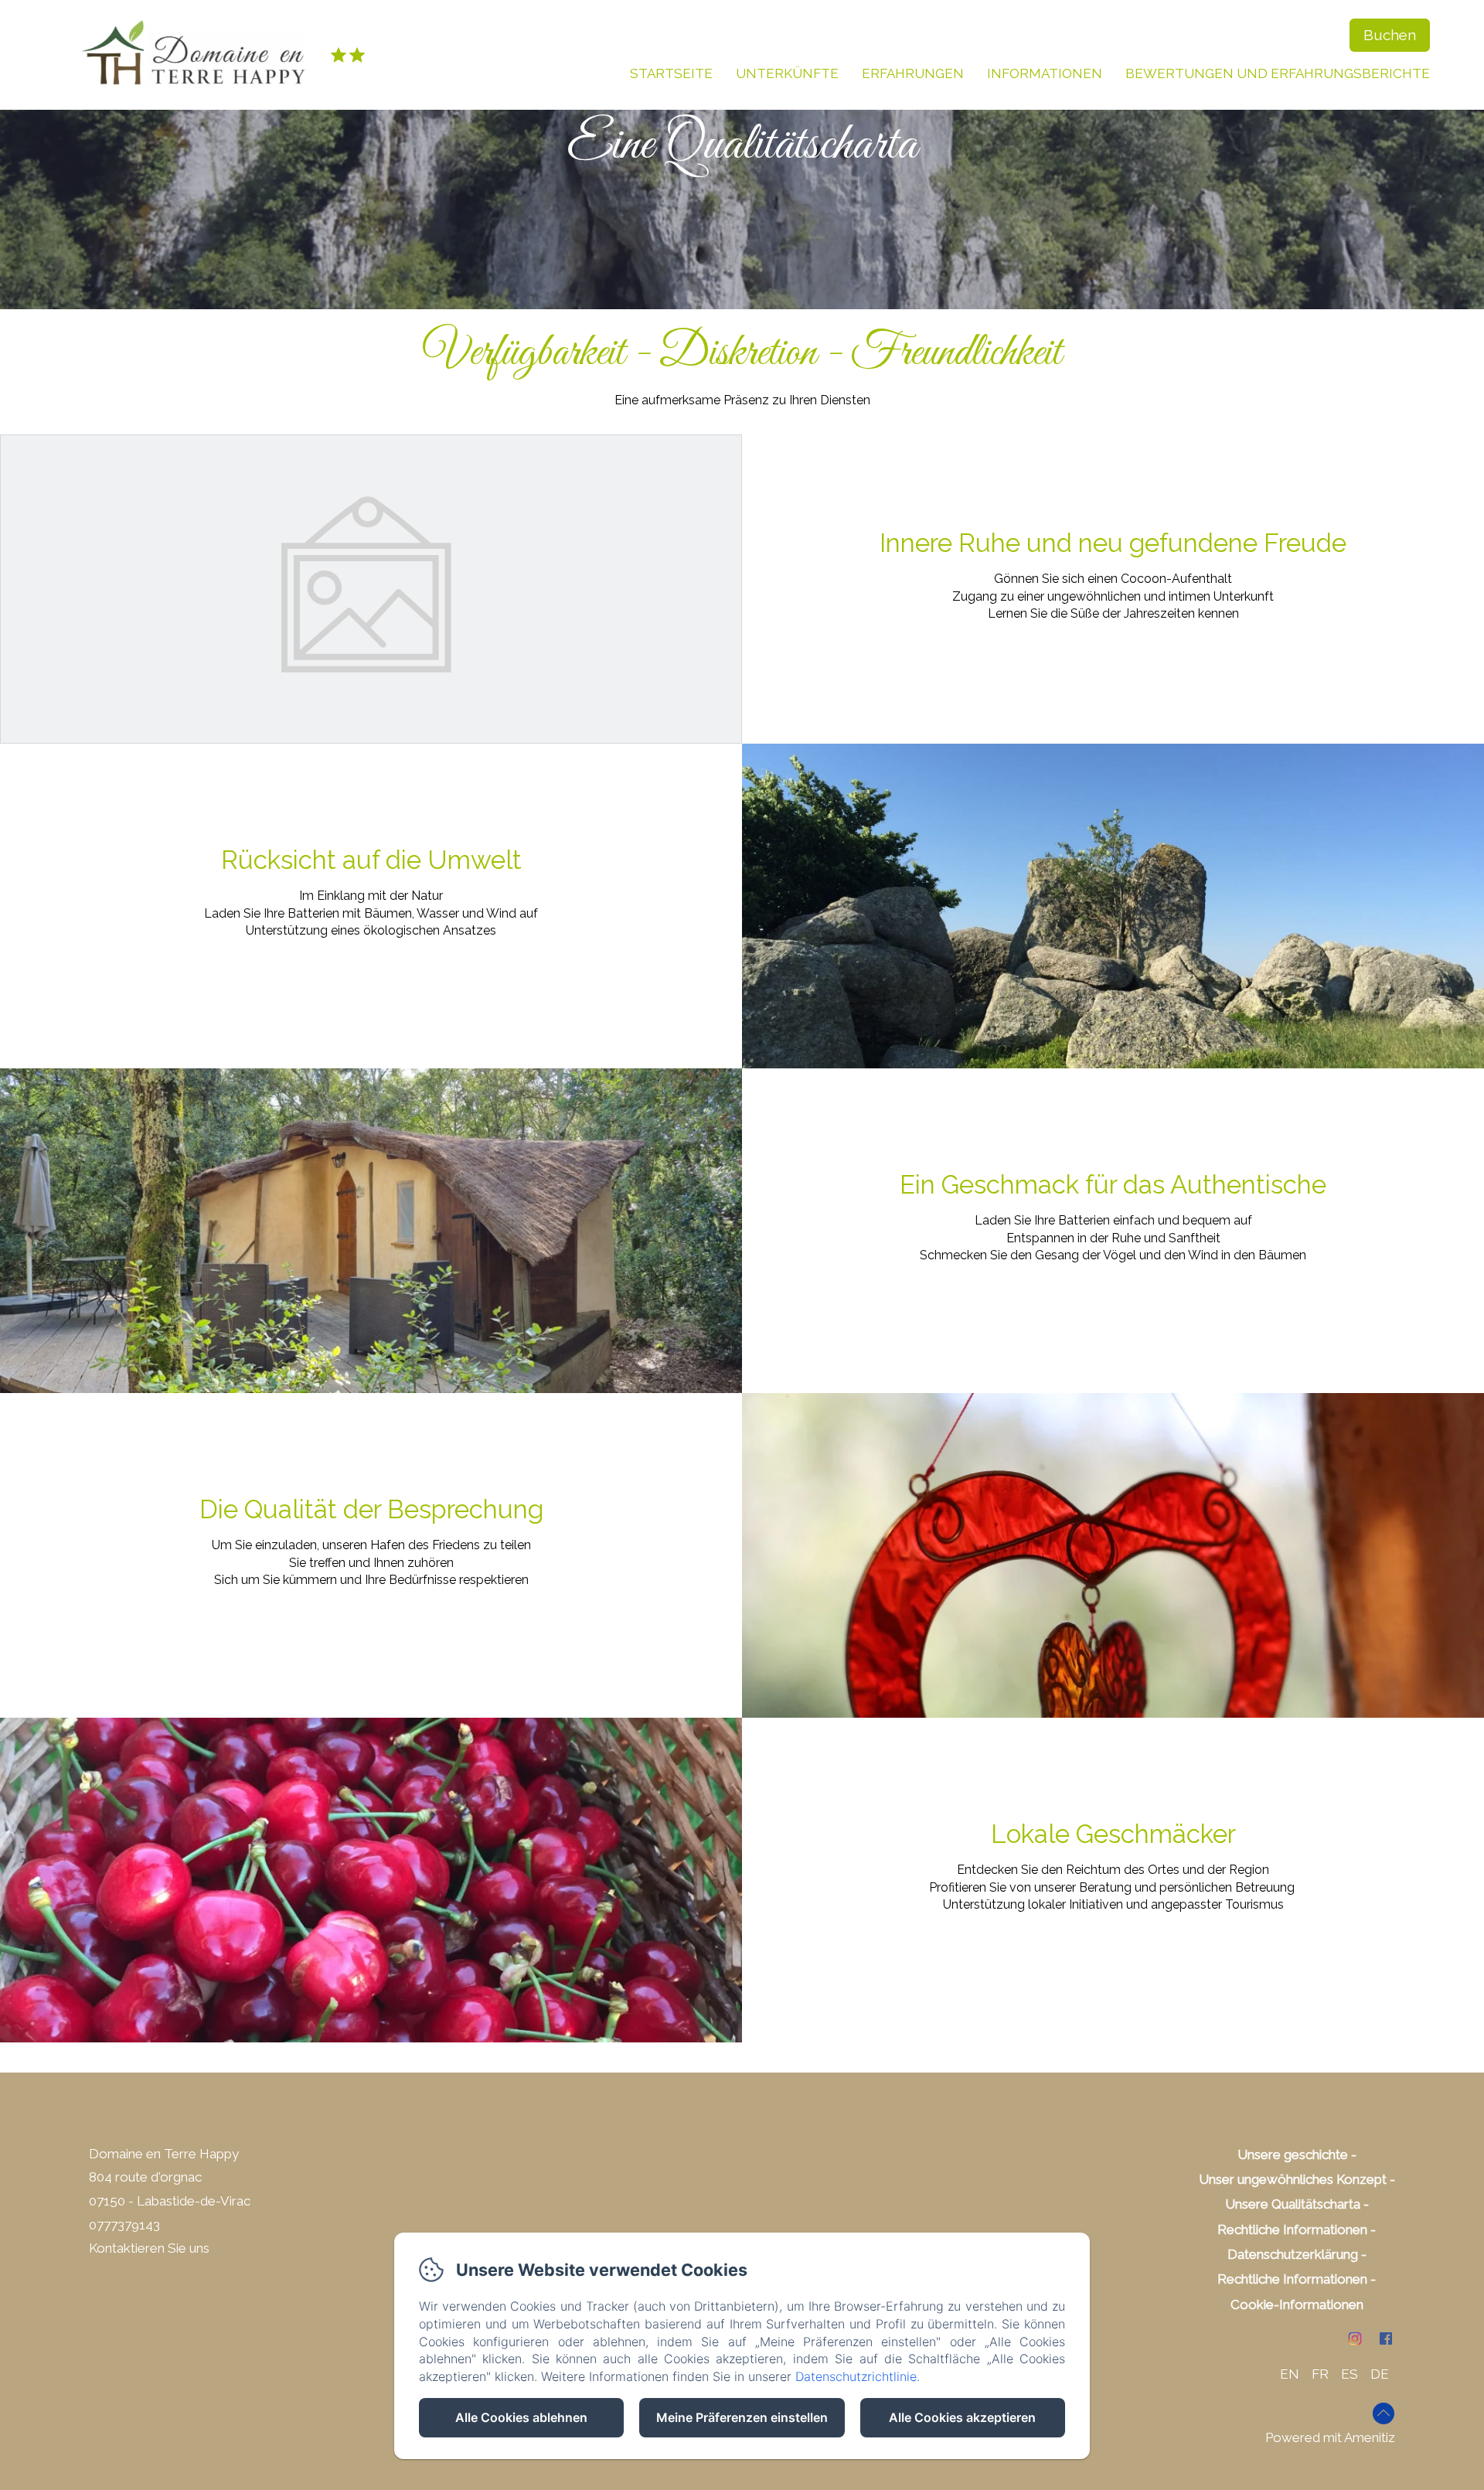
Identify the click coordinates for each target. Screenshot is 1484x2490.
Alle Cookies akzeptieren (962, 2417)
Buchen (1390, 35)
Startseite (671, 73)
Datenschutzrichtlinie (856, 2376)
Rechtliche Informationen (1292, 2229)
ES (1350, 2374)
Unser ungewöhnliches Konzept (1293, 2179)
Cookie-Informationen (1297, 2304)
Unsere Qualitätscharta (1293, 2204)
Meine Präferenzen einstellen (742, 2417)
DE (1380, 2374)
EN (1290, 2374)
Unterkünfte (787, 73)
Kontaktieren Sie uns (149, 2248)
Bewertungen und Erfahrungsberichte (1278, 73)
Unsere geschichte (1293, 2154)
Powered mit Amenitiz (1330, 2437)
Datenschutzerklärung (1293, 2254)
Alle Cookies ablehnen (521, 2417)
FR (1320, 2374)
